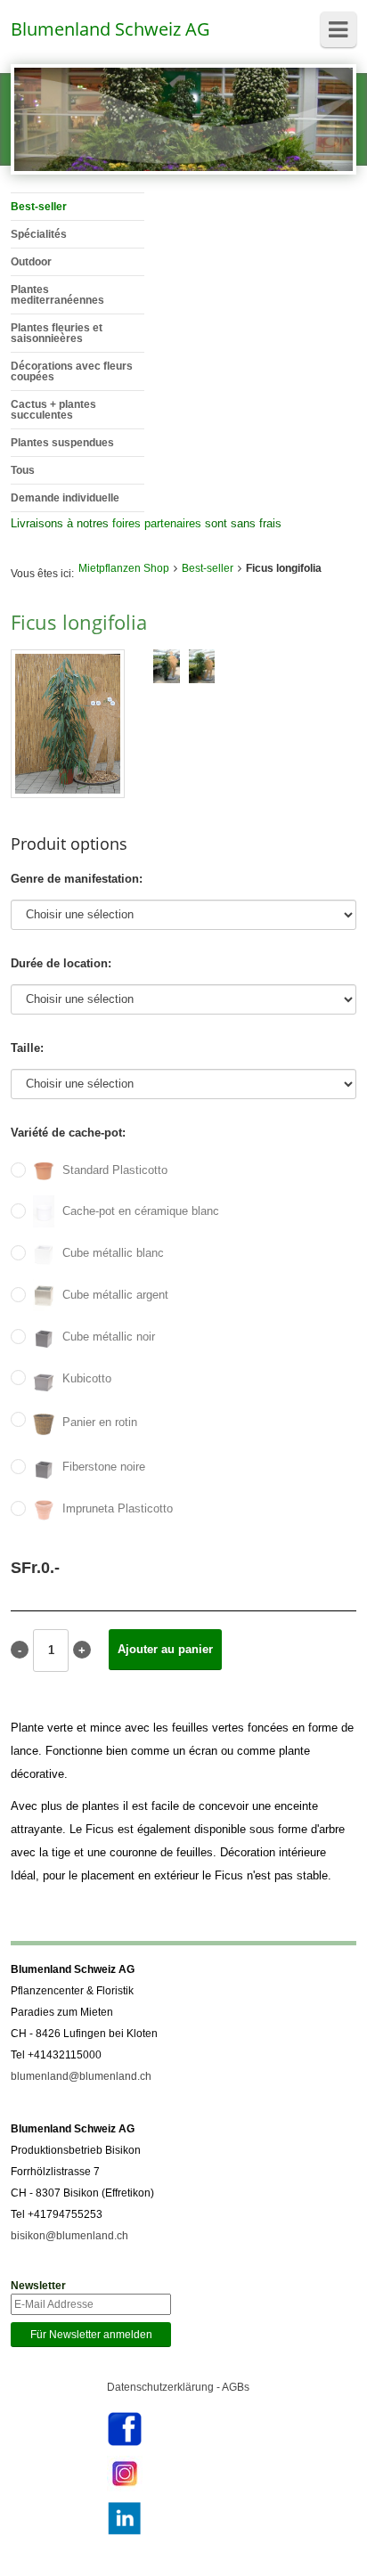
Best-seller (208, 568)
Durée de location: (61, 963)
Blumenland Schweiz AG (110, 29)
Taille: (27, 1048)
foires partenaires (157, 523)
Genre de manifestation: (77, 879)
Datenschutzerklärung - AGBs (178, 2387)
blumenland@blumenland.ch (81, 2076)
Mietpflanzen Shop (124, 568)
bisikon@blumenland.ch (69, 2236)
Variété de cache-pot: (68, 1133)
